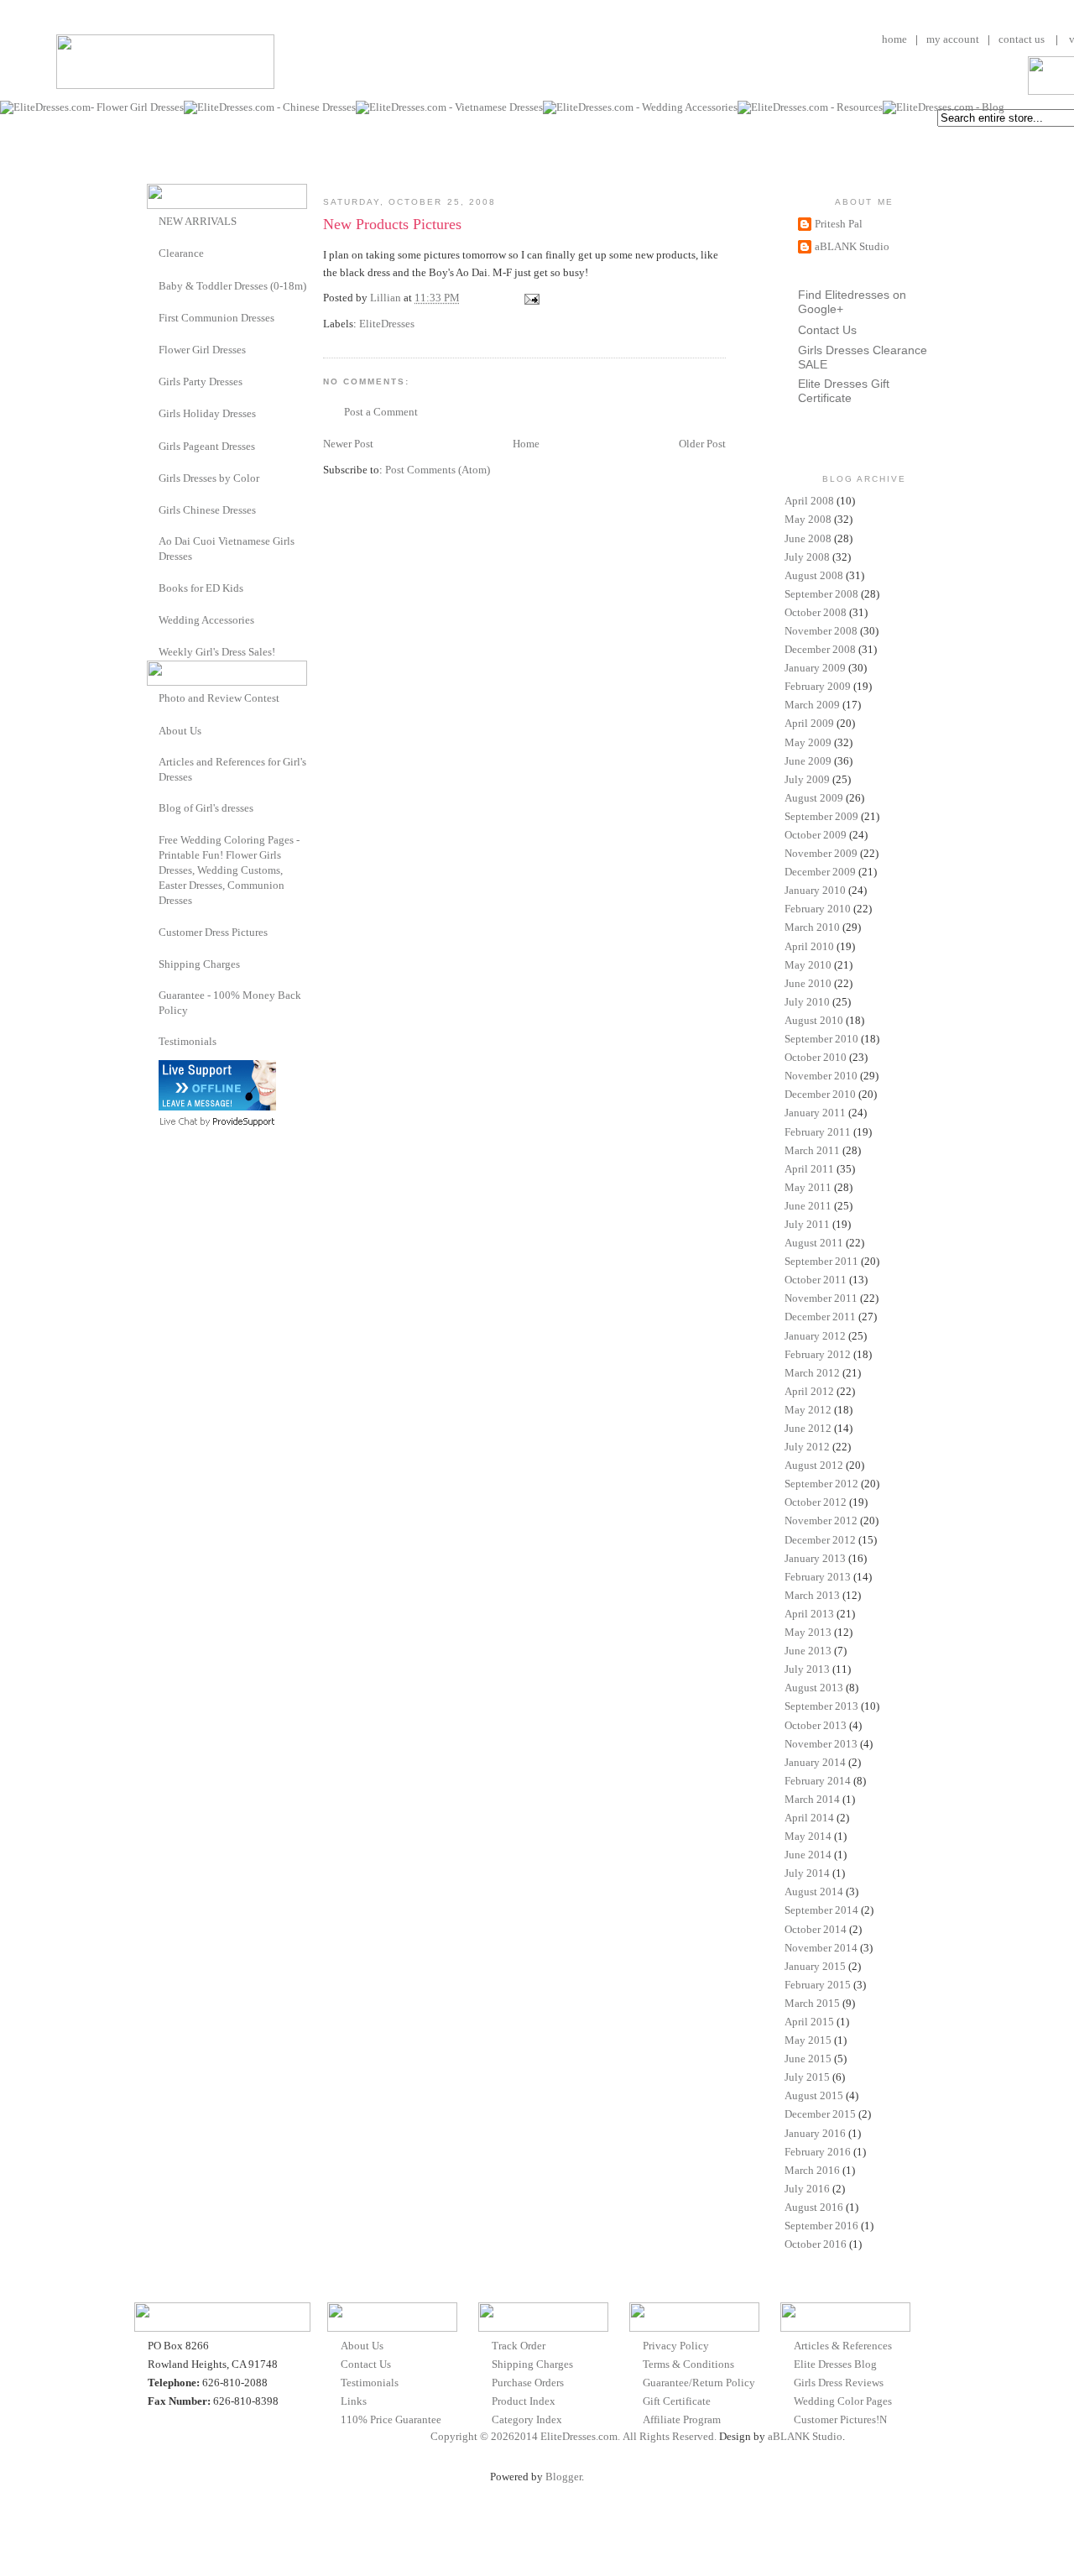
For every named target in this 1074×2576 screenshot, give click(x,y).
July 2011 (807, 1224)
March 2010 (812, 927)
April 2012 (809, 1391)
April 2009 (809, 723)
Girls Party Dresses (201, 381)
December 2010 (820, 1094)
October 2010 (816, 1057)
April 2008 (809, 501)
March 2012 (812, 1373)
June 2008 (808, 538)
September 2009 (821, 816)
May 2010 (808, 965)
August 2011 (814, 1243)
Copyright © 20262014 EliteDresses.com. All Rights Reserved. (573, 2436)
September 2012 (821, 1484)
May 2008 (808, 519)
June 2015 (808, 2059)
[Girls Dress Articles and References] (153, 762)
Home (526, 444)
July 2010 (807, 1002)
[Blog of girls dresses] (153, 807)
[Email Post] (530, 298)
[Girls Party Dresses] (153, 381)
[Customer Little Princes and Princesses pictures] (153, 931)
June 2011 (808, 1206)
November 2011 (821, 1298)
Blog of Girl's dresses (206, 808)
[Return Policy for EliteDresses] (153, 995)
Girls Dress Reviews (839, 2383)
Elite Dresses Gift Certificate (844, 391)
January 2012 (815, 1336)
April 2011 (809, 1169)
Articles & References (843, 2346)
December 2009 (820, 872)
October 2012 (816, 1502)
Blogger (563, 2477)
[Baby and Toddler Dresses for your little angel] (153, 285)
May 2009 (808, 742)
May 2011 (808, 1187)
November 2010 (821, 1076)
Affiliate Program (682, 2419)
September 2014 (821, 1910)
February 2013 (818, 1577)
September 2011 (821, 1261)
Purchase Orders (528, 2383)
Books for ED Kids (201, 588)
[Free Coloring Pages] (153, 840)
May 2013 (808, 1632)
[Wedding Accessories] (153, 619)
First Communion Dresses (216, 318)
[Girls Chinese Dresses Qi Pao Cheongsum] (153, 509)
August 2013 (814, 1688)
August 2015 (814, 2095)
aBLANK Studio (852, 246)
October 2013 (816, 1725)
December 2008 (820, 649)
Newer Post (348, 444)
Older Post (702, 444)
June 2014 (808, 1855)
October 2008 (816, 612)
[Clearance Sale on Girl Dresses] (153, 252)
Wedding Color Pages (843, 2401)
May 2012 (808, 1410)
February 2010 (818, 909)
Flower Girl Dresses (202, 350)
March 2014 (812, 1799)
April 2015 (809, 2022)
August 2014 (814, 1892)
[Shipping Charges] (153, 963)
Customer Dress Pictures (213, 932)
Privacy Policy (676, 2346)
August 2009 (814, 798)
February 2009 (818, 686)
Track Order (519, 2346)
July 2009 (807, 779)
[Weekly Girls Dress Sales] (153, 651)
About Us (180, 731)
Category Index (527, 2419)
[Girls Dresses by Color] (153, 477)
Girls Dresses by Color (209, 478)
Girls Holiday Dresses (207, 413)
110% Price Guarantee (391, 2419)
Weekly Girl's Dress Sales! (217, 652)
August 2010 (814, 1020)
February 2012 (818, 1354)
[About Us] (153, 730)
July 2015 (807, 2077)
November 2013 (821, 1744)
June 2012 (808, 1428)
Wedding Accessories (206, 620)
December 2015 (820, 2114)
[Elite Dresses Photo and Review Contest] (153, 697)
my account (953, 39)
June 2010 (808, 983)
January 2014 (815, 1762)
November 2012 (821, 1521)
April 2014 (809, 1818)
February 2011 (818, 1132)
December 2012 (820, 1540)
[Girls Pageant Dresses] (153, 445)
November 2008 (821, 631)
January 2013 (815, 1558)
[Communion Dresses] (153, 317)
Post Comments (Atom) (438, 470)
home (894, 39)
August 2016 (814, 2207)
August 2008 (814, 575)
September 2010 (821, 1039)
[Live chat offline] (217, 1107)
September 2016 (821, 2226)
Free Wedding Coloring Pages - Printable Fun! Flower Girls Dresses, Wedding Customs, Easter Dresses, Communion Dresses (229, 870)
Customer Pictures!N (840, 2419)
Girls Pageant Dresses (207, 446)
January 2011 (815, 1113)
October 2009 (816, 835)
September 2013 (821, 1706)
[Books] (153, 587)
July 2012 (807, 1447)
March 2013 (812, 1595)
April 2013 (809, 1614)
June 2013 (808, 1651)
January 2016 (815, 2133)
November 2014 (821, 1948)
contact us (1022, 39)
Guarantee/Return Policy (699, 2383)
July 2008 (807, 557)
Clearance (181, 253)
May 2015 (808, 2040)
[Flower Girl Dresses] (153, 349)
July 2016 (807, 2189)
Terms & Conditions (688, 2364)
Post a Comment (381, 412)
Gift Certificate (677, 2401)
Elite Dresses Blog (835, 2364)
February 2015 (818, 1985)
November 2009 (821, 853)
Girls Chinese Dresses (207, 510)
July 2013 (807, 1669)
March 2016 (812, 2170)
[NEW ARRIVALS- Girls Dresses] (153, 220)
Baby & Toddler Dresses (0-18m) (232, 286)
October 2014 (816, 1929)
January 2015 (815, 1966)
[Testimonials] (153, 1041)
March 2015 (812, 2003)
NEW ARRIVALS (198, 221)
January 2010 (815, 890)
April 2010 (809, 946)
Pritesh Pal (839, 224)
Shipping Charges (199, 964)
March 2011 (812, 1150)
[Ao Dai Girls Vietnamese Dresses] (153, 541)
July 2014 (807, 1873)
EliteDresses (387, 324)
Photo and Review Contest (219, 698)
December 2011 (820, 1317)
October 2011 (816, 1280)
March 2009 (812, 705)
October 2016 (816, 2244)
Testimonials (188, 1041)
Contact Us (827, 330)
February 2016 (818, 2152)
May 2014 (808, 1836)
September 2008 (821, 594)
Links (354, 2401)
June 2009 (808, 761)
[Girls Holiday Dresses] (153, 413)
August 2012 (814, 1465)
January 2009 (815, 668)
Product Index (524, 2401)
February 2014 (818, 1781)
